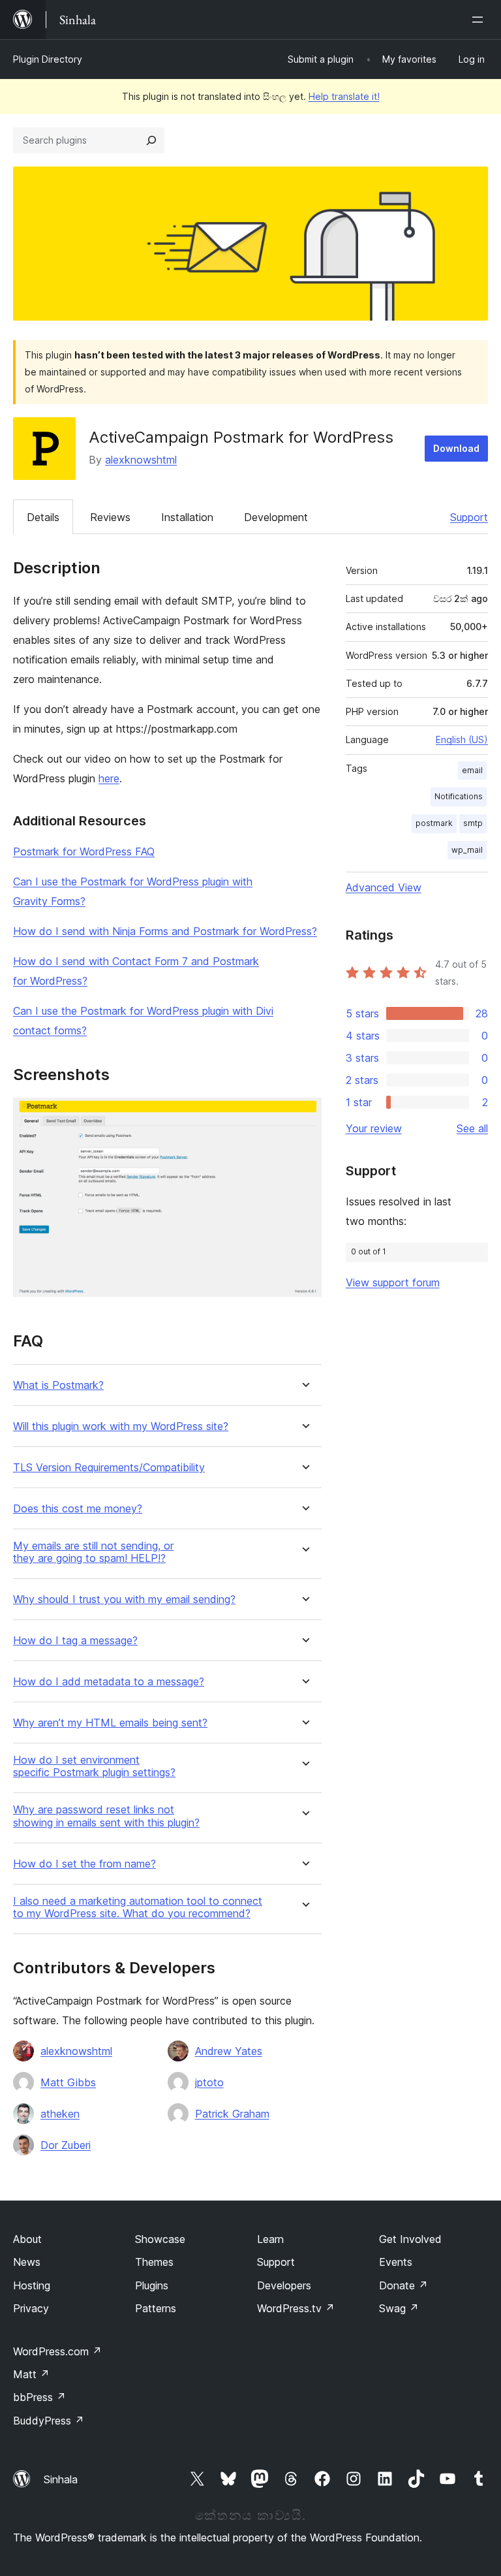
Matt (31, 2374)
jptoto (209, 2082)
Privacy (31, 2308)
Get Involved (410, 2239)
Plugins (152, 2285)
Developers (284, 2285)
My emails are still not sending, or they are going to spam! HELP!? (93, 1552)
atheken (60, 2114)
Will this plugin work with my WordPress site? (121, 1426)
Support (469, 517)
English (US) (462, 739)
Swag (399, 2308)
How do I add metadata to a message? (109, 1682)
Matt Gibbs (68, 2082)
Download (456, 448)
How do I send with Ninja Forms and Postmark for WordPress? (165, 931)
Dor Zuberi (66, 2145)
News (27, 2262)
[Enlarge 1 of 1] (304, 1115)
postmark (434, 823)
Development (276, 517)
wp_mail (467, 850)
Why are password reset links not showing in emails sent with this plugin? (106, 1816)
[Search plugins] (151, 140)
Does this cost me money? (78, 1509)
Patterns (156, 2308)
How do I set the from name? (84, 1864)
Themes (154, 2262)
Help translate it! (344, 96)
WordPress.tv (296, 2308)
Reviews (110, 517)
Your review (374, 1128)
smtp (473, 823)
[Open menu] (480, 20)
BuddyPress (49, 2421)
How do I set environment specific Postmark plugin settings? (94, 1766)
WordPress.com (57, 2351)
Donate (403, 2285)
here (109, 778)
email (472, 770)
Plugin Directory (48, 59)
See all (472, 1128)
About (27, 2239)
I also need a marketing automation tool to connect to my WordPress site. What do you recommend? (138, 1907)
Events (396, 2262)
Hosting (32, 2285)
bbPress (39, 2397)
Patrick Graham (232, 2114)
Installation (187, 517)
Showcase (160, 2239)
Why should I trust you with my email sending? (124, 1599)
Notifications (459, 796)
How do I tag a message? (75, 1641)
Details (43, 517)
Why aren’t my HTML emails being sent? (110, 1723)
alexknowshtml (141, 460)
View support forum (393, 1282)
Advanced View (384, 887)
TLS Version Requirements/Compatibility (109, 1468)
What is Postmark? (58, 1385)
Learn (270, 2239)
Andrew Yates (229, 2051)
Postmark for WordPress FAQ (84, 851)
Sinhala (61, 2479)
